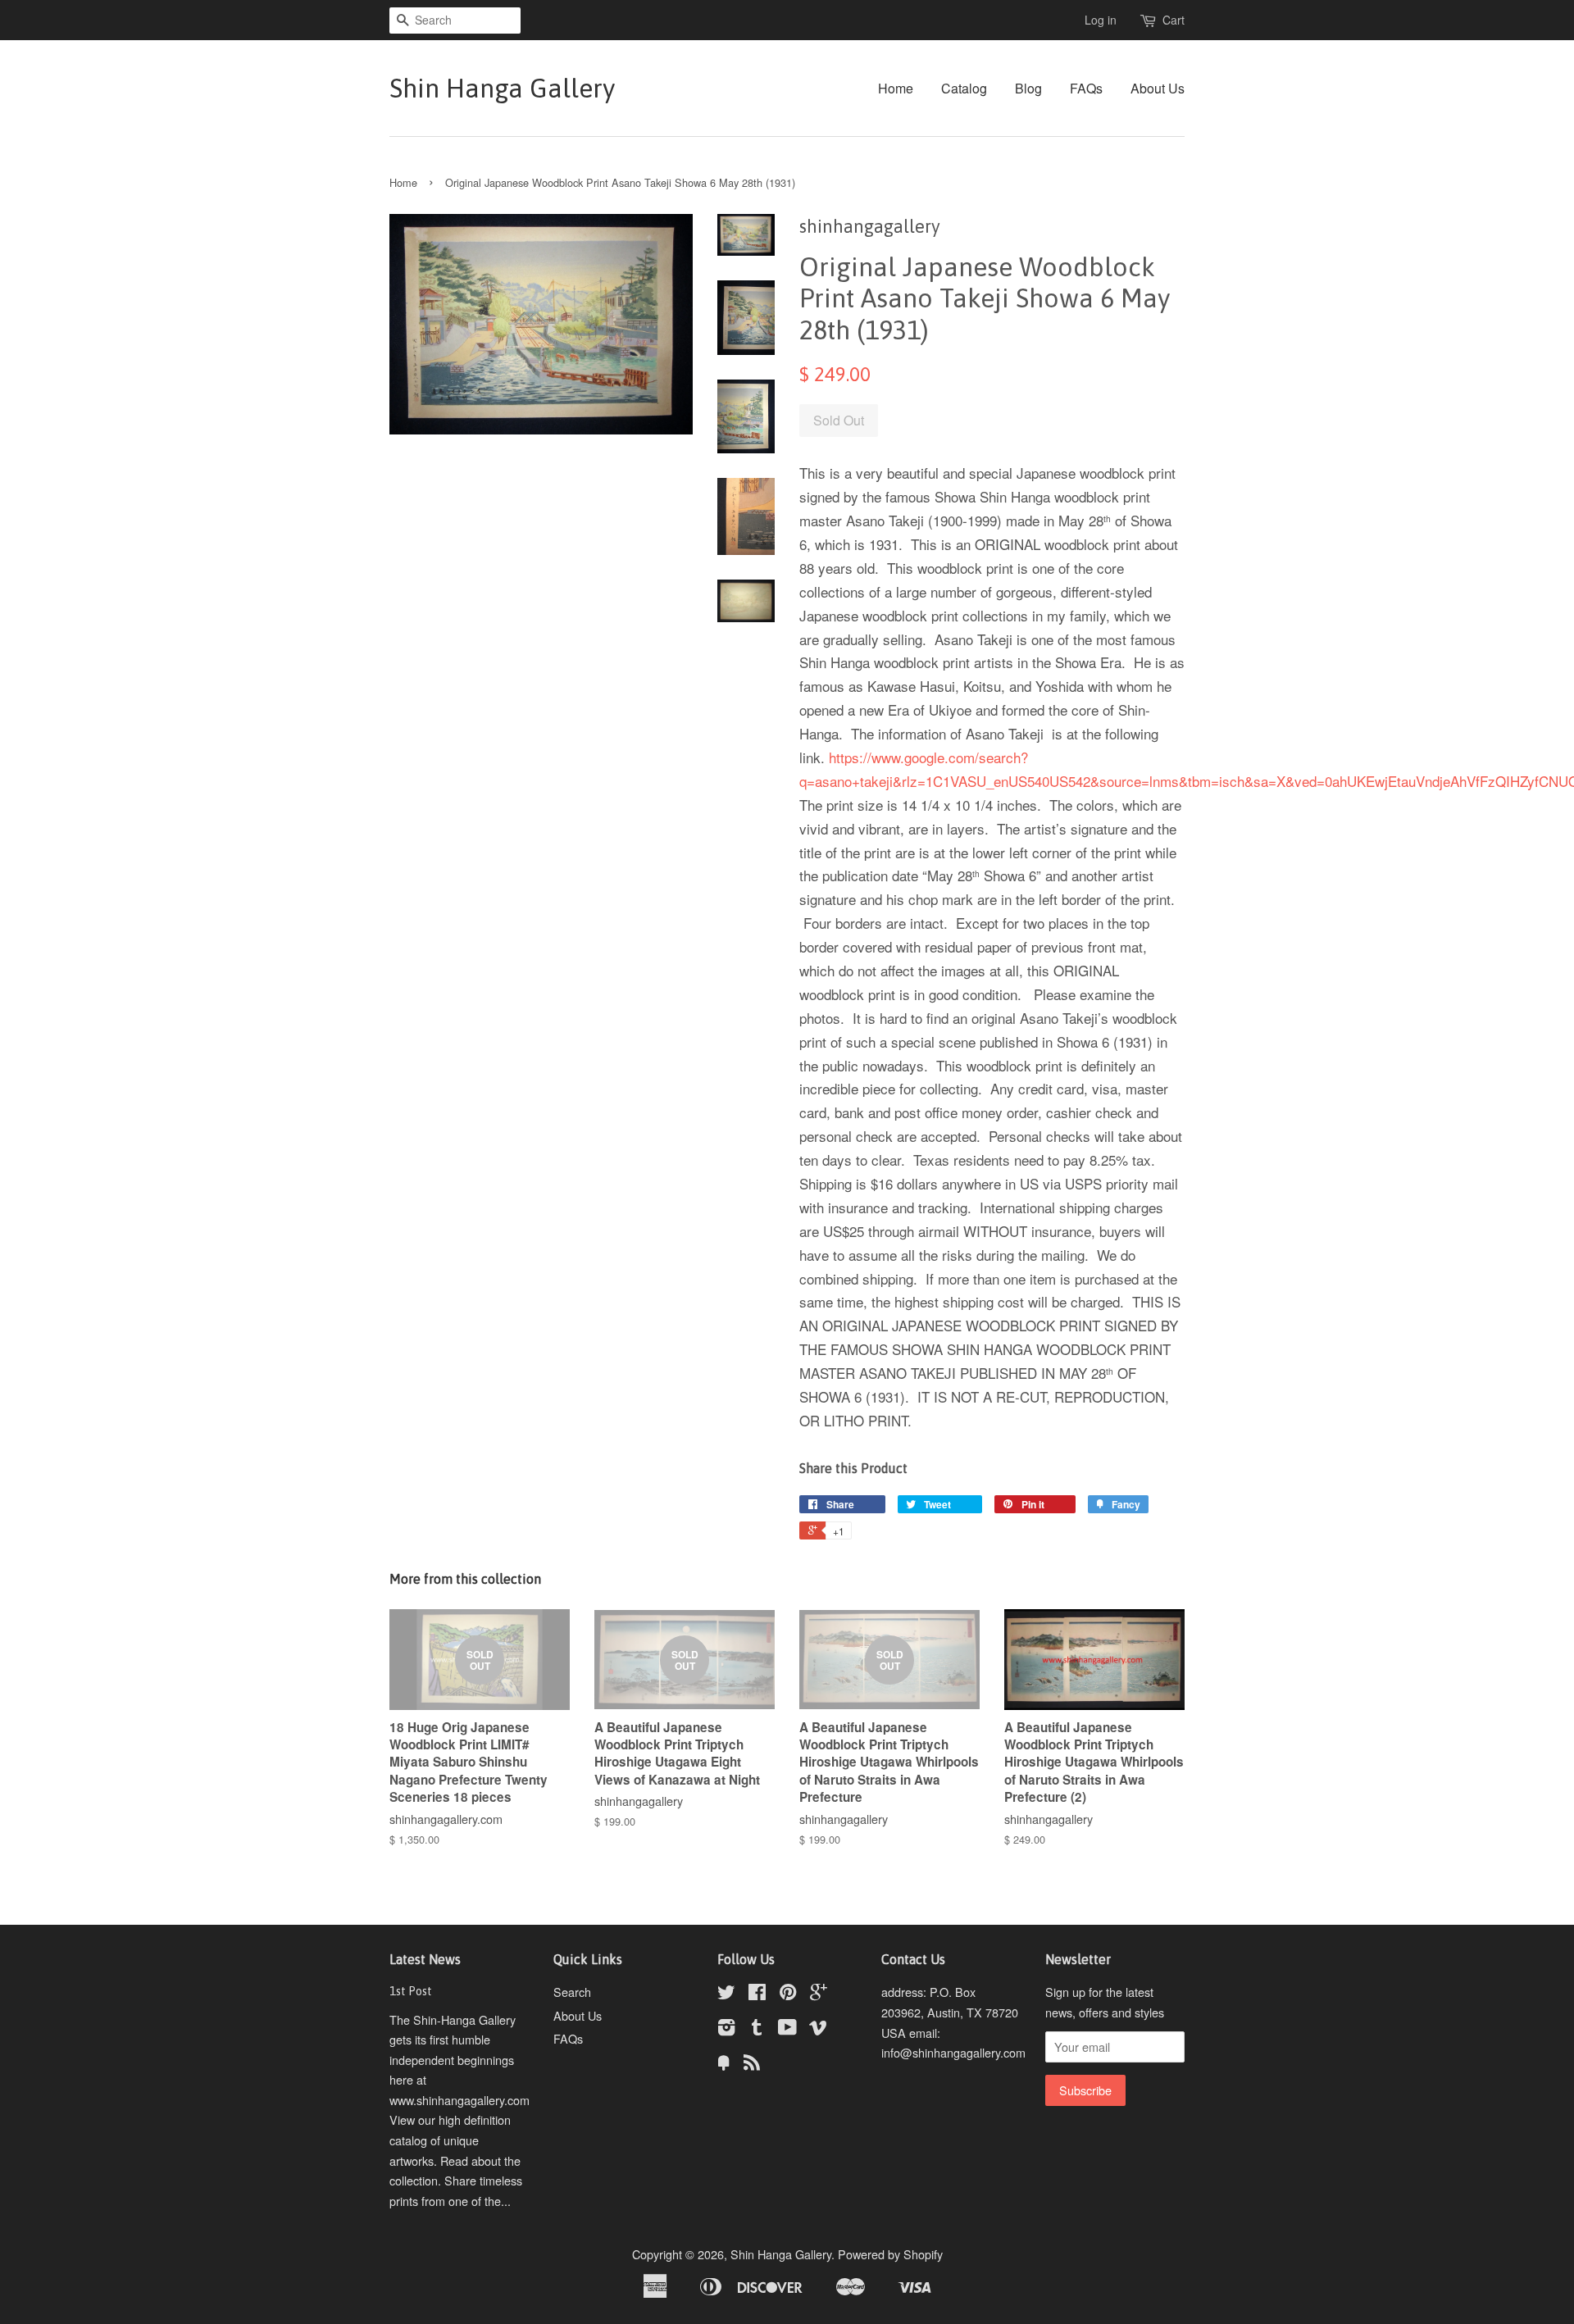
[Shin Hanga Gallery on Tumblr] (757, 2029)
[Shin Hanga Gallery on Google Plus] (819, 1994)
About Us (1158, 88)
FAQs (1086, 88)
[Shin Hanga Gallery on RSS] (752, 2065)
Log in (1101, 20)
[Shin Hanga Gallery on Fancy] (724, 2065)
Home (896, 88)
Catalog (964, 88)
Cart (1174, 20)
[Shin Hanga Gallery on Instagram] (726, 2029)
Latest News (425, 1959)
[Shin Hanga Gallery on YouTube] (787, 2029)
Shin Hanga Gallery (502, 88)
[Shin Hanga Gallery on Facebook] (757, 1994)
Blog (1028, 88)
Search (572, 1992)
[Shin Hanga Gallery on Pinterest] (788, 1994)
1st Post (411, 1991)
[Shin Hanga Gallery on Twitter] (726, 1994)
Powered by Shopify (890, 2254)
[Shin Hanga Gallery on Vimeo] (818, 2029)
